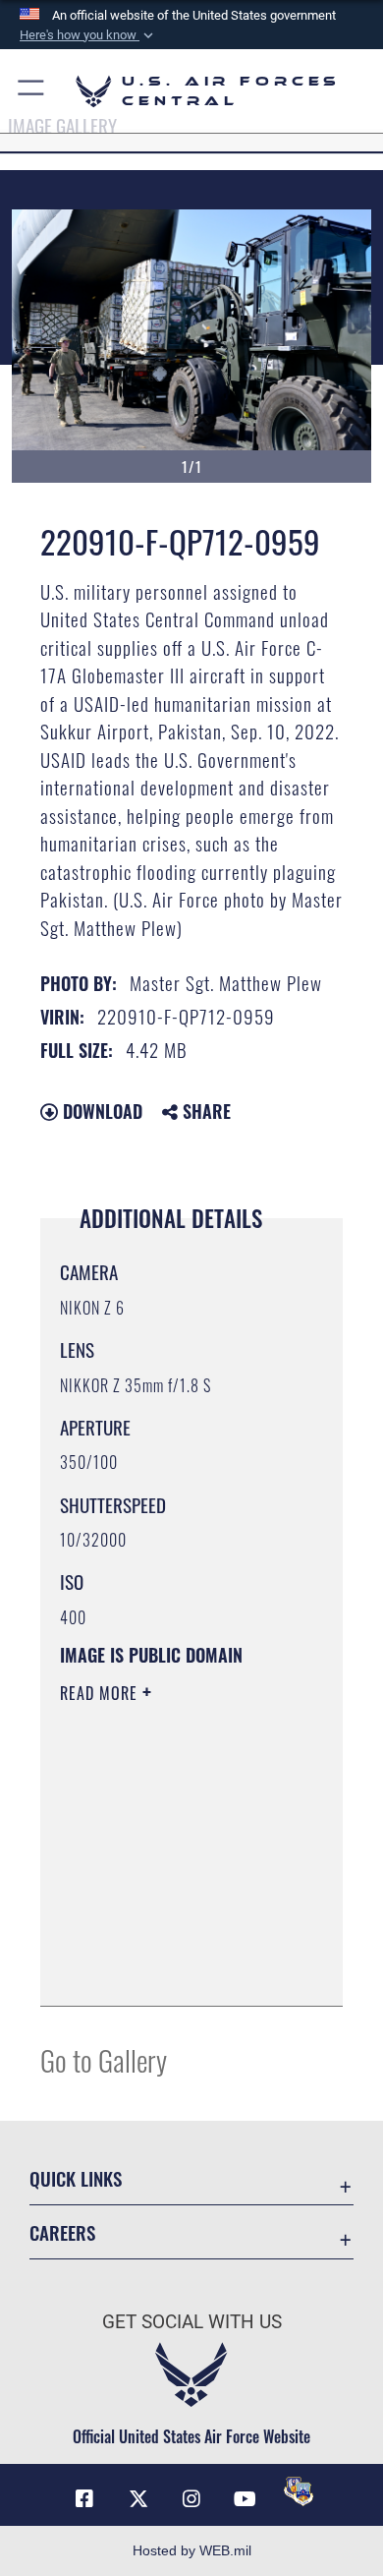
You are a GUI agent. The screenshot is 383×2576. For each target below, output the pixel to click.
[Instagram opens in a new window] (191, 2499)
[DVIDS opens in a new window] (299, 2491)
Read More (101, 1693)
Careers (62, 2232)
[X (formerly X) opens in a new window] (138, 2499)
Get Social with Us (192, 2322)
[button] (88, 35)
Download (100, 1111)
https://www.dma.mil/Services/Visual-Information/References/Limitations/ (179, 1969)
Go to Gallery (104, 2059)
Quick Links (76, 2178)
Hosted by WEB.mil (192, 2550)
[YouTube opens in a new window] (245, 2499)
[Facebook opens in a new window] (84, 2499)
